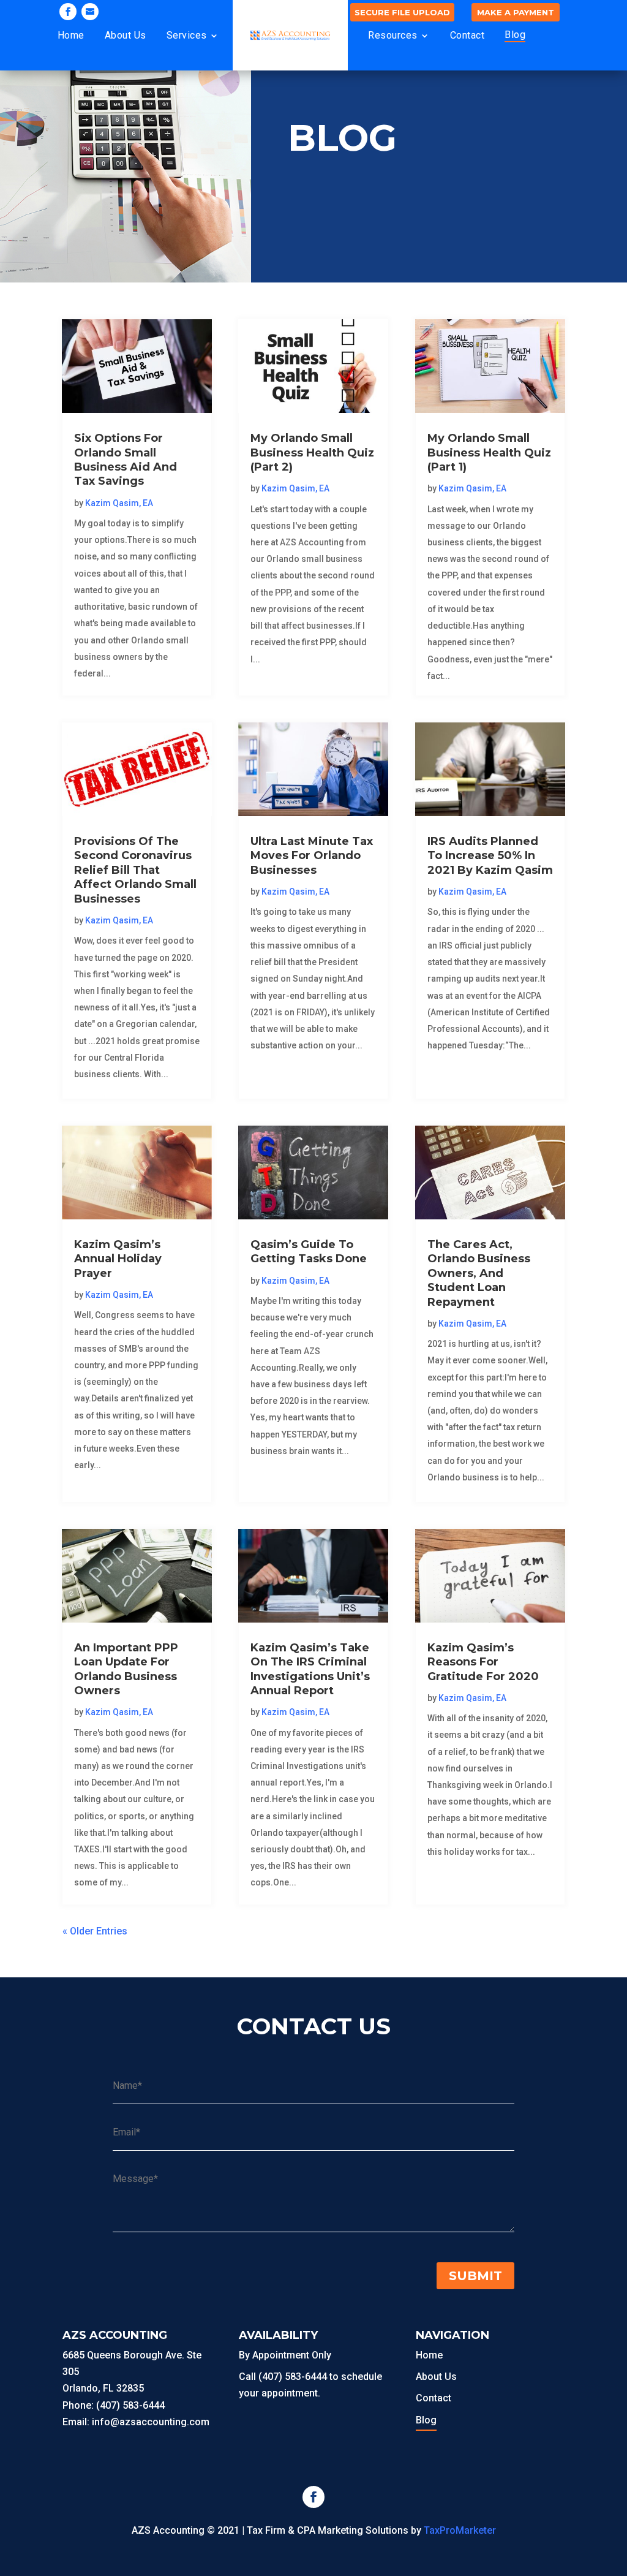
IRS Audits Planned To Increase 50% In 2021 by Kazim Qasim (490, 856)
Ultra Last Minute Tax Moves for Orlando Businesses (312, 856)
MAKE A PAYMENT (516, 12)
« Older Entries (95, 1931)
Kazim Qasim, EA (119, 503)
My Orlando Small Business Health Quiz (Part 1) (489, 453)
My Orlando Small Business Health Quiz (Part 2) (312, 453)
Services (187, 35)
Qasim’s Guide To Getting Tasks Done (309, 1252)
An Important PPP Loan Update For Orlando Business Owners (126, 1669)
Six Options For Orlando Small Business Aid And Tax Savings (126, 460)
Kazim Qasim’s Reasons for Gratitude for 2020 (483, 1662)
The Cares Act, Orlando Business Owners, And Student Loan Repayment (479, 1273)
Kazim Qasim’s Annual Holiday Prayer (118, 1259)
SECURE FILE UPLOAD (402, 12)
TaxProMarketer (460, 2530)
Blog (515, 35)
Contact (467, 35)
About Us (126, 35)
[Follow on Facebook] (68, 12)
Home (71, 35)
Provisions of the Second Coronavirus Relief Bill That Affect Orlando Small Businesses (135, 870)
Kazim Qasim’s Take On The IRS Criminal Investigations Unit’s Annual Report (310, 1669)
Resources (393, 35)
